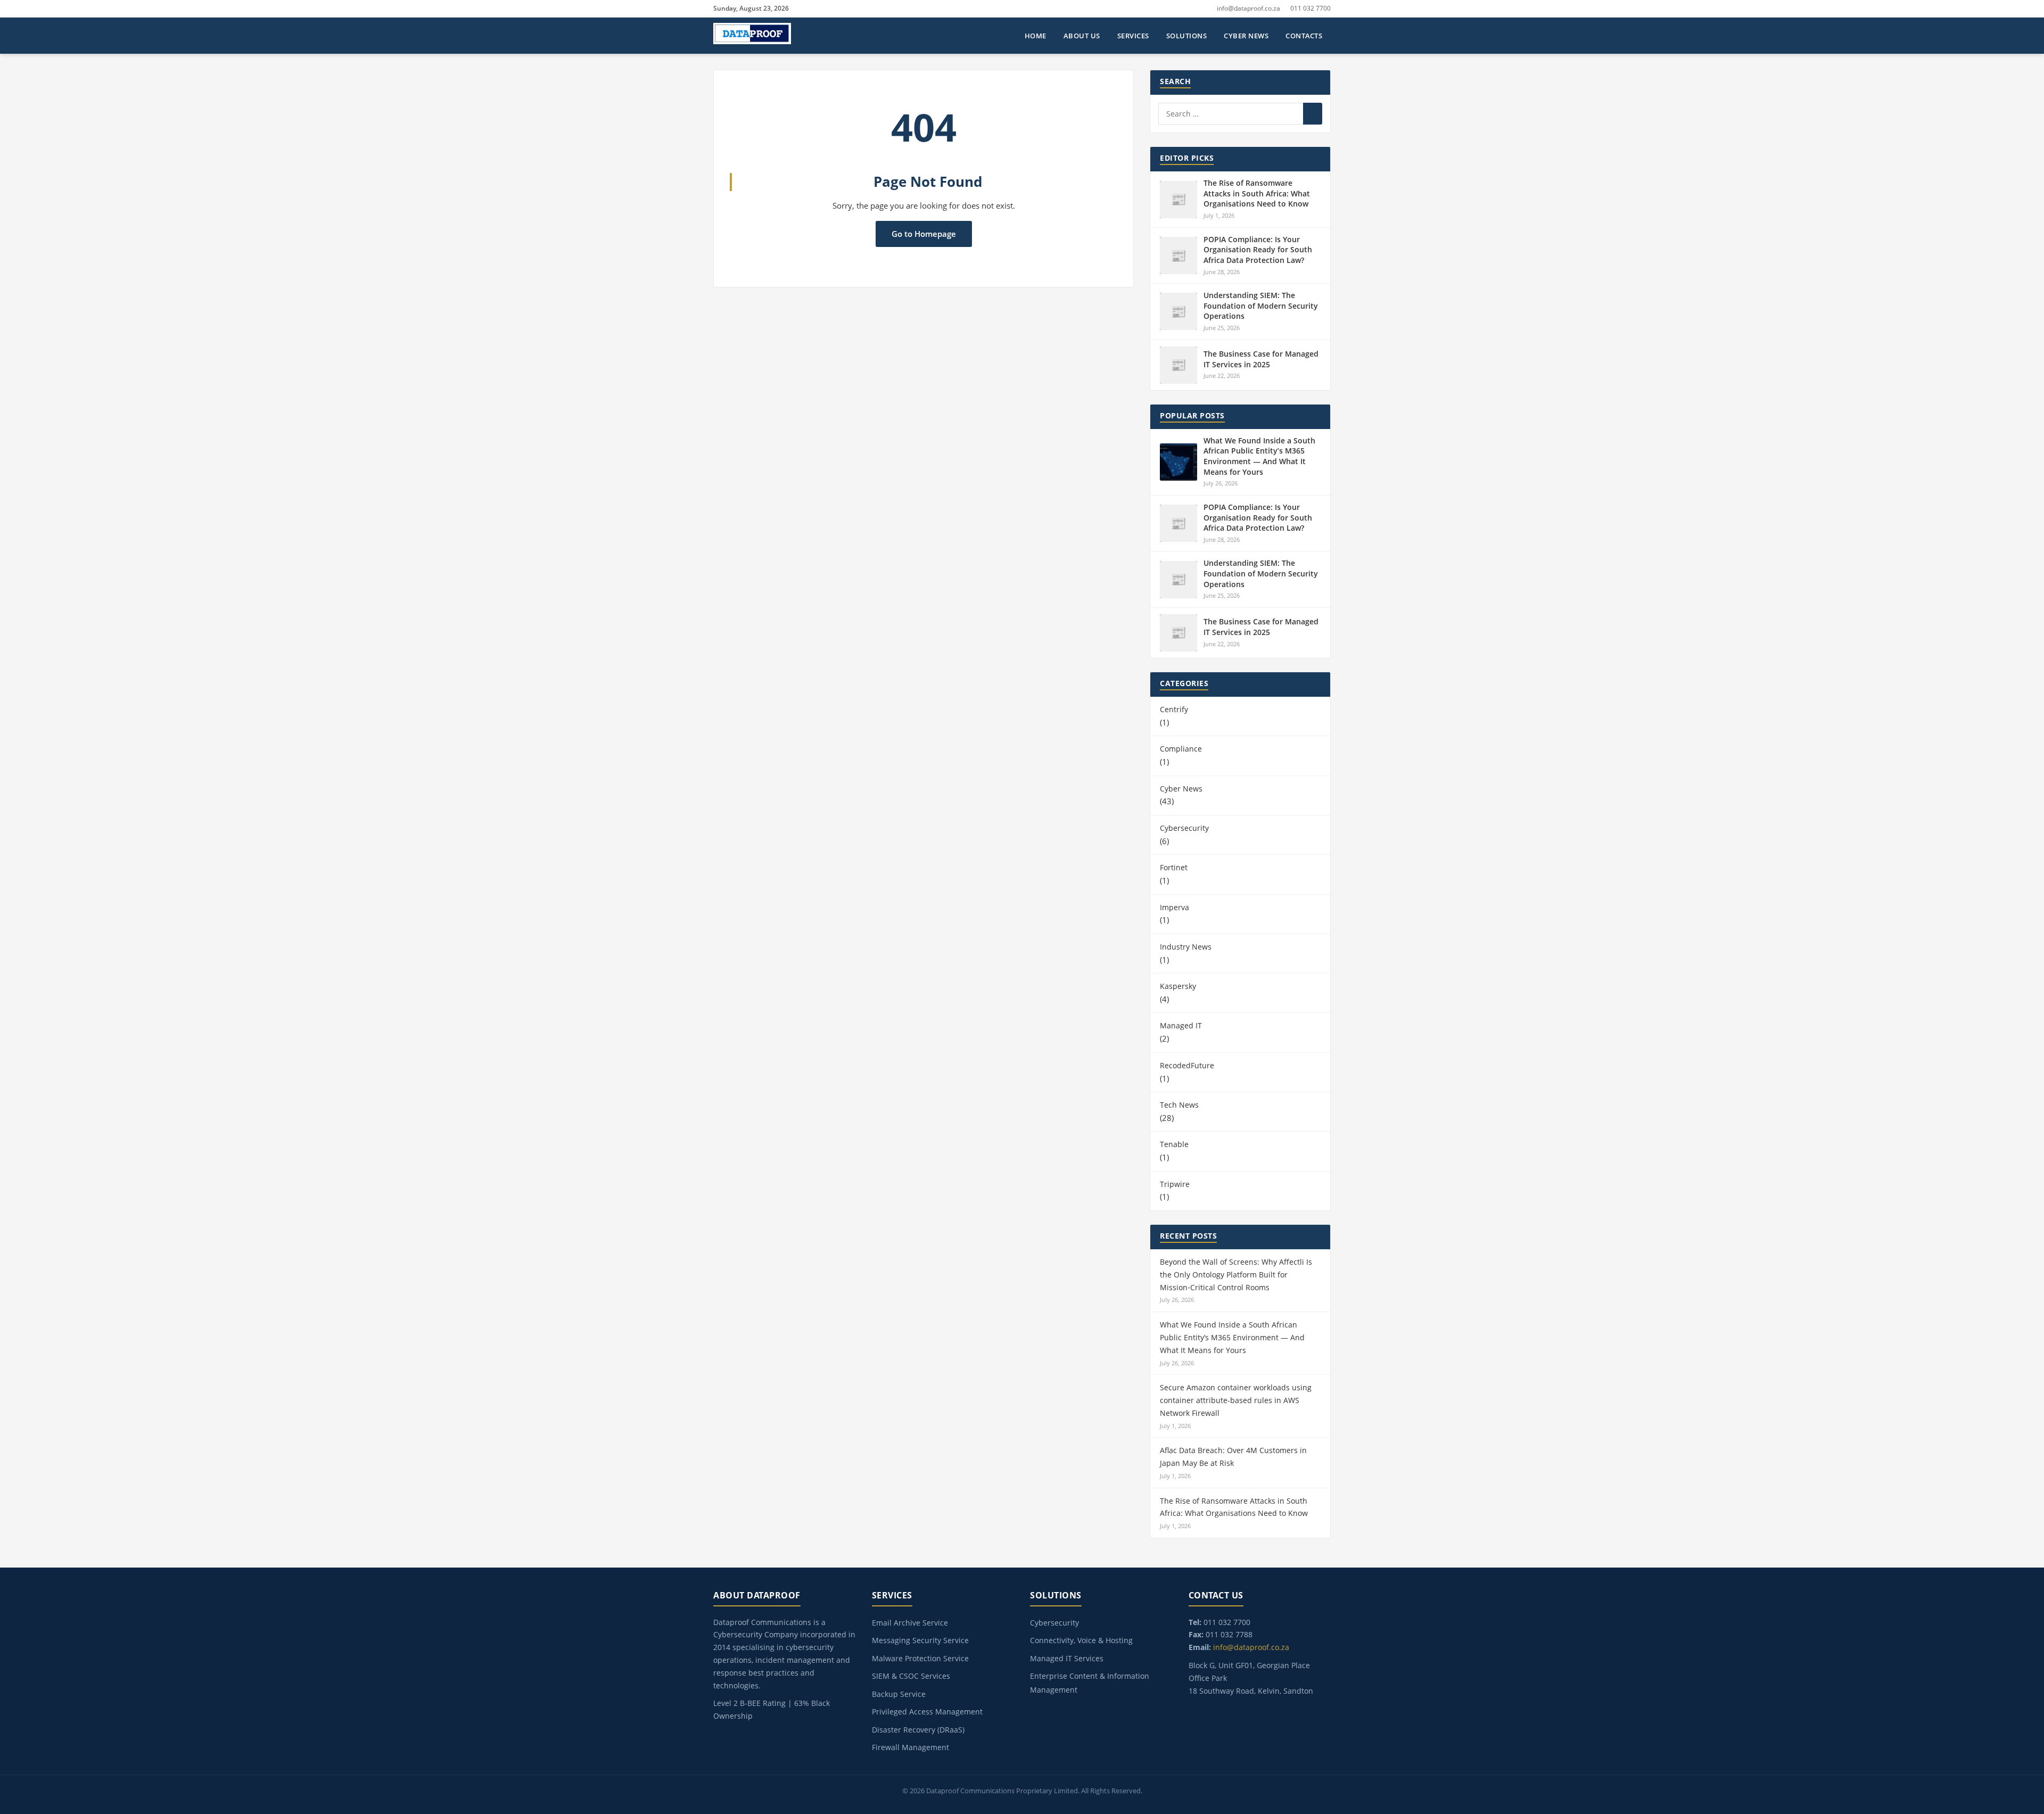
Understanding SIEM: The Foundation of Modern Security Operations (1261, 306)
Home (1036, 36)
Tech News (1179, 1105)
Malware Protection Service (920, 1658)
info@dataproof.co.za (1248, 8)
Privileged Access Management (927, 1712)
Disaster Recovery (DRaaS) (918, 1730)
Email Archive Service (910, 1623)
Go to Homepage (924, 234)
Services (1133, 36)
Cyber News (1246, 36)
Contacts (1304, 36)
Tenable (1174, 1144)
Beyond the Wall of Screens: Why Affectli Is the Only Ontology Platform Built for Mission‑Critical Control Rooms (1236, 1275)
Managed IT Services (1067, 1658)
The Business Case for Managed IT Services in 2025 (1261, 359)
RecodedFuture (1187, 1065)
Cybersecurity (1184, 828)
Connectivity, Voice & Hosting (1081, 1640)
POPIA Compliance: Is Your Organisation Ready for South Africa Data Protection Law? (1258, 250)
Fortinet (1174, 867)
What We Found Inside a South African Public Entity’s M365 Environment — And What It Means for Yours (1259, 456)
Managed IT (1181, 1025)
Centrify (1174, 709)
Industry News (1186, 947)
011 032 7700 (1311, 8)
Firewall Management (910, 1747)
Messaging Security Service (920, 1640)
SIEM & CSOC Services (911, 1676)
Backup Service (899, 1694)
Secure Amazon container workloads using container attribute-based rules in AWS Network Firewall (1236, 1400)
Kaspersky (1178, 986)
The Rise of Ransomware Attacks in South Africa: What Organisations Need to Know (1257, 193)
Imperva (1175, 907)
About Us (1082, 36)
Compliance (1181, 749)
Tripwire (1175, 1184)
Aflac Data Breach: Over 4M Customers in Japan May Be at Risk (1233, 1457)
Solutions (1187, 36)
